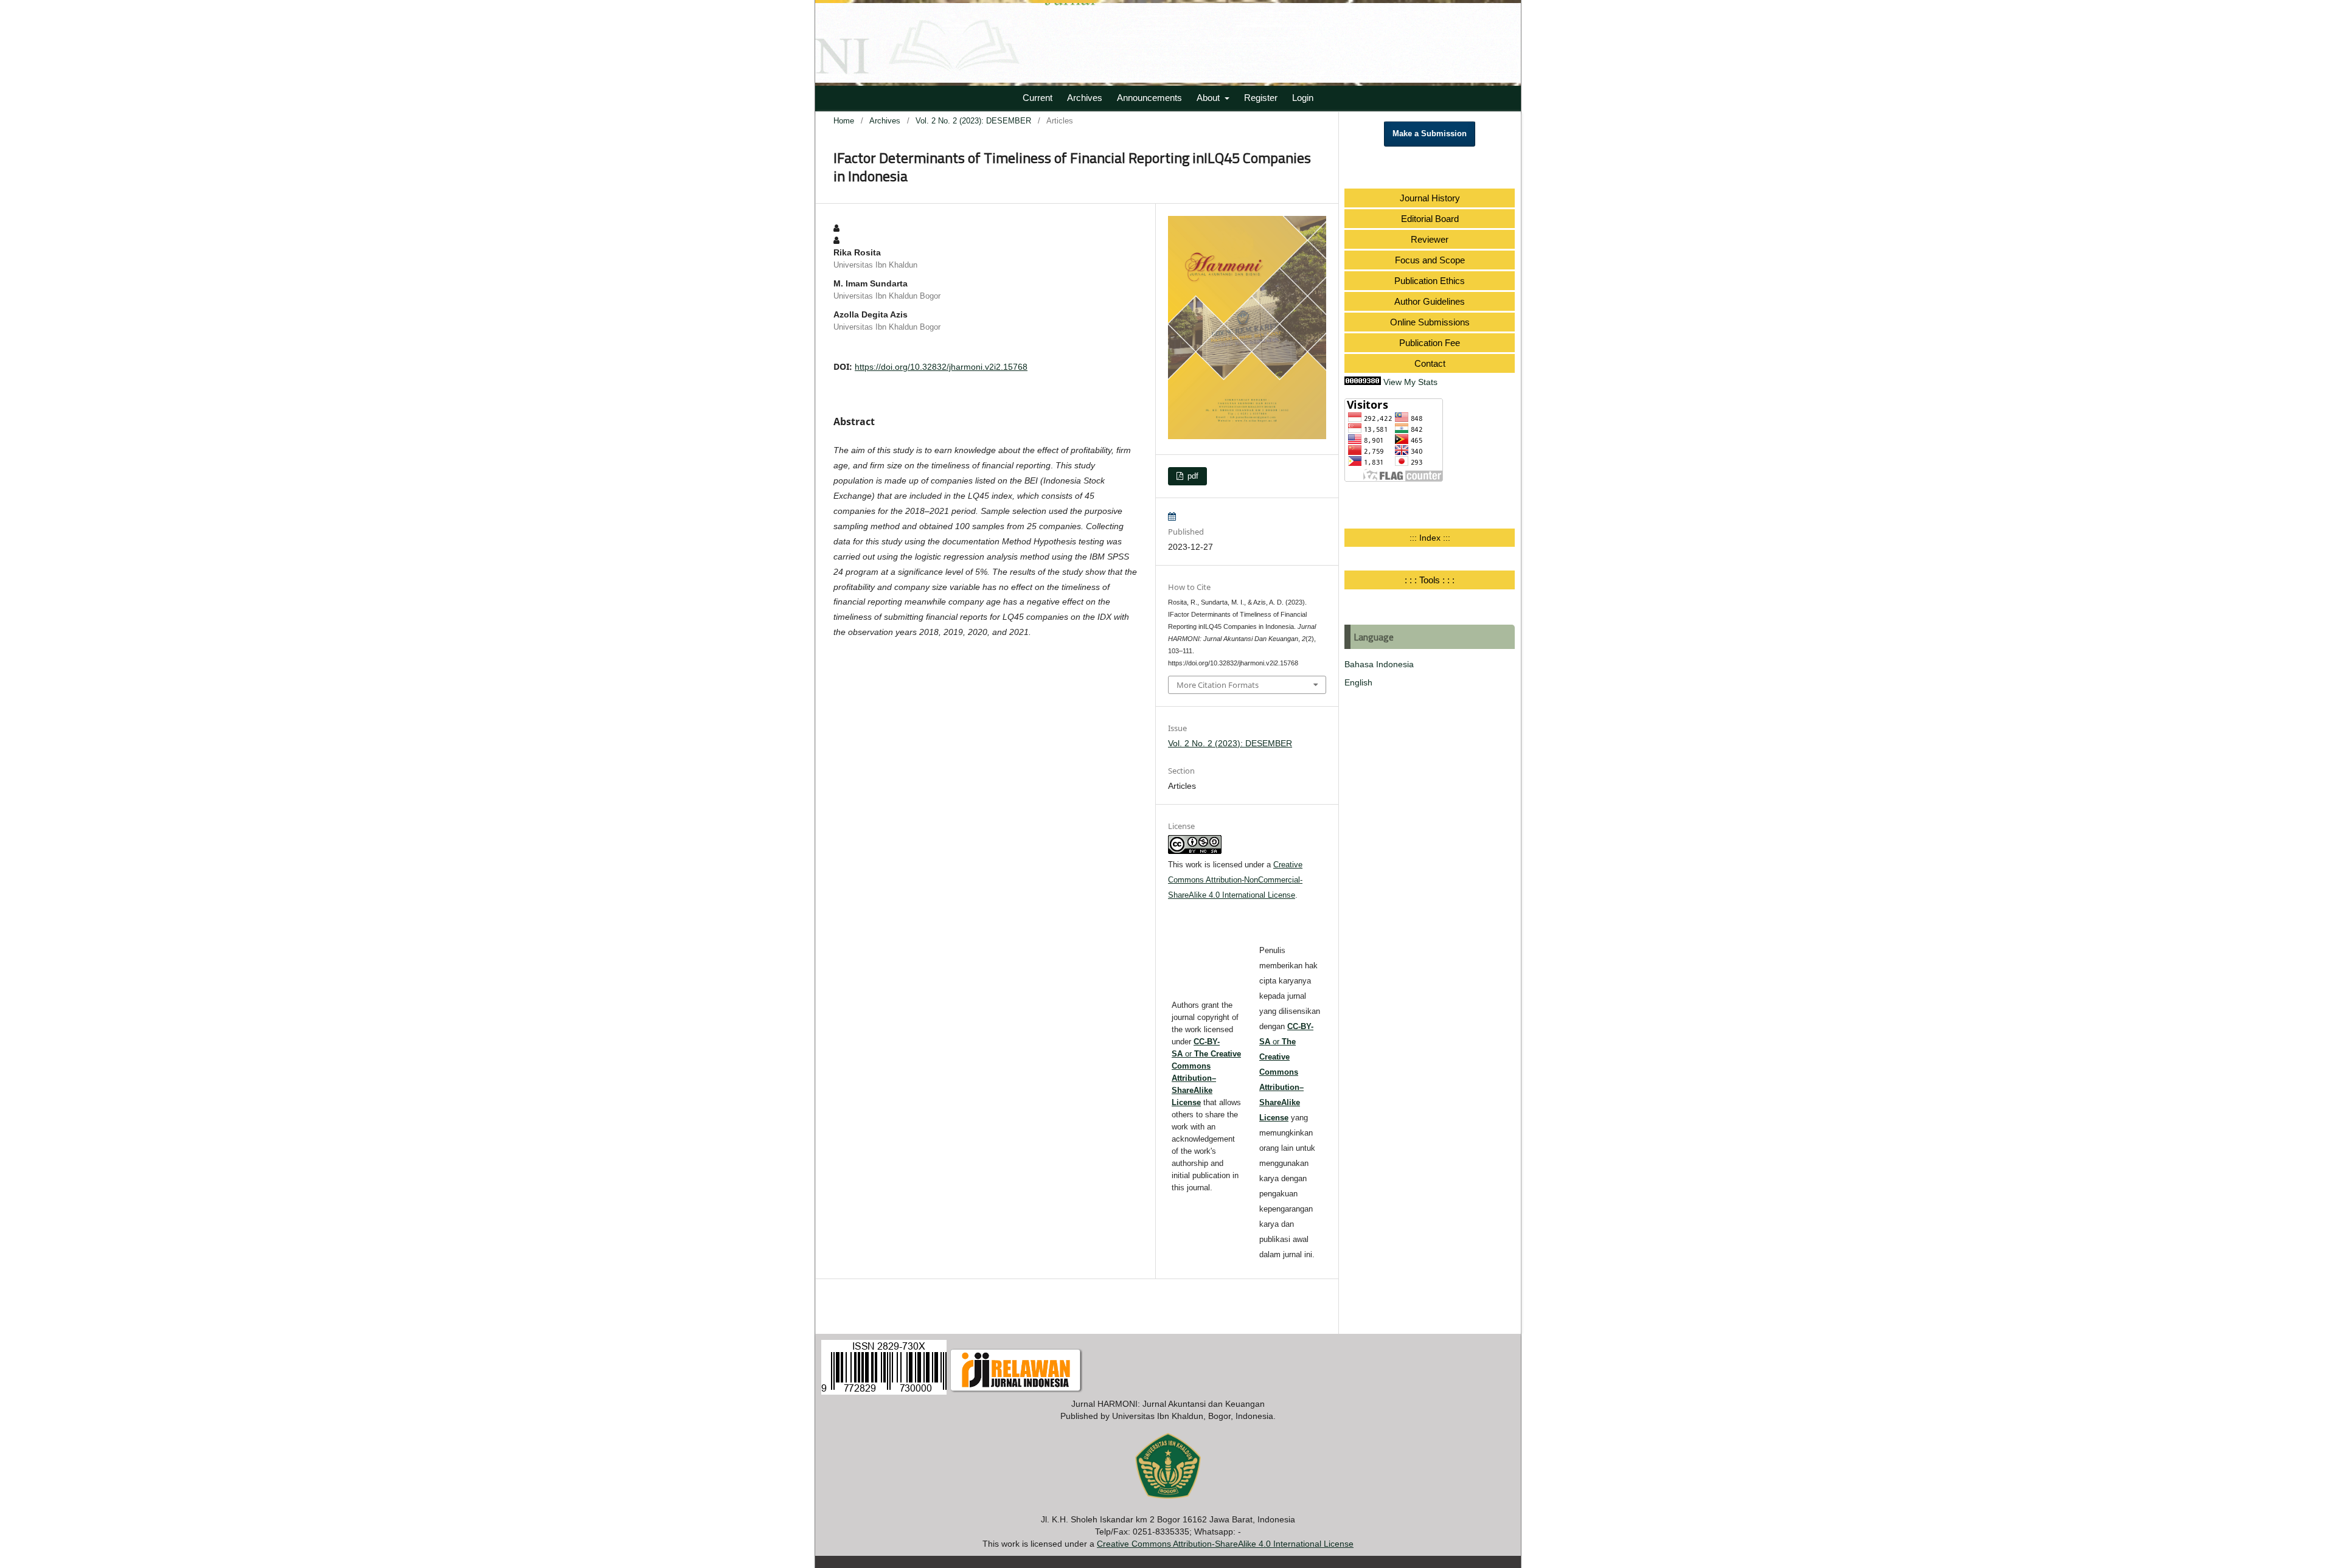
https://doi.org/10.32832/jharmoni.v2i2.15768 (941, 367)
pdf (1192, 476)
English (1358, 682)
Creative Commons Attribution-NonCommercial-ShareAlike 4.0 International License (1235, 880)
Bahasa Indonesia (1379, 664)
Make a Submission (1430, 134)
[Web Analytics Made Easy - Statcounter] (1363, 382)
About (1209, 98)
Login (1303, 98)
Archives (1085, 98)
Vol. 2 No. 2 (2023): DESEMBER (973, 121)
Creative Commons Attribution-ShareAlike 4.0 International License (1225, 1544)
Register (1261, 98)
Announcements (1149, 98)
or (1286, 1072)
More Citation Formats (1218, 685)
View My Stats (1410, 382)
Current (1038, 98)
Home (844, 121)
